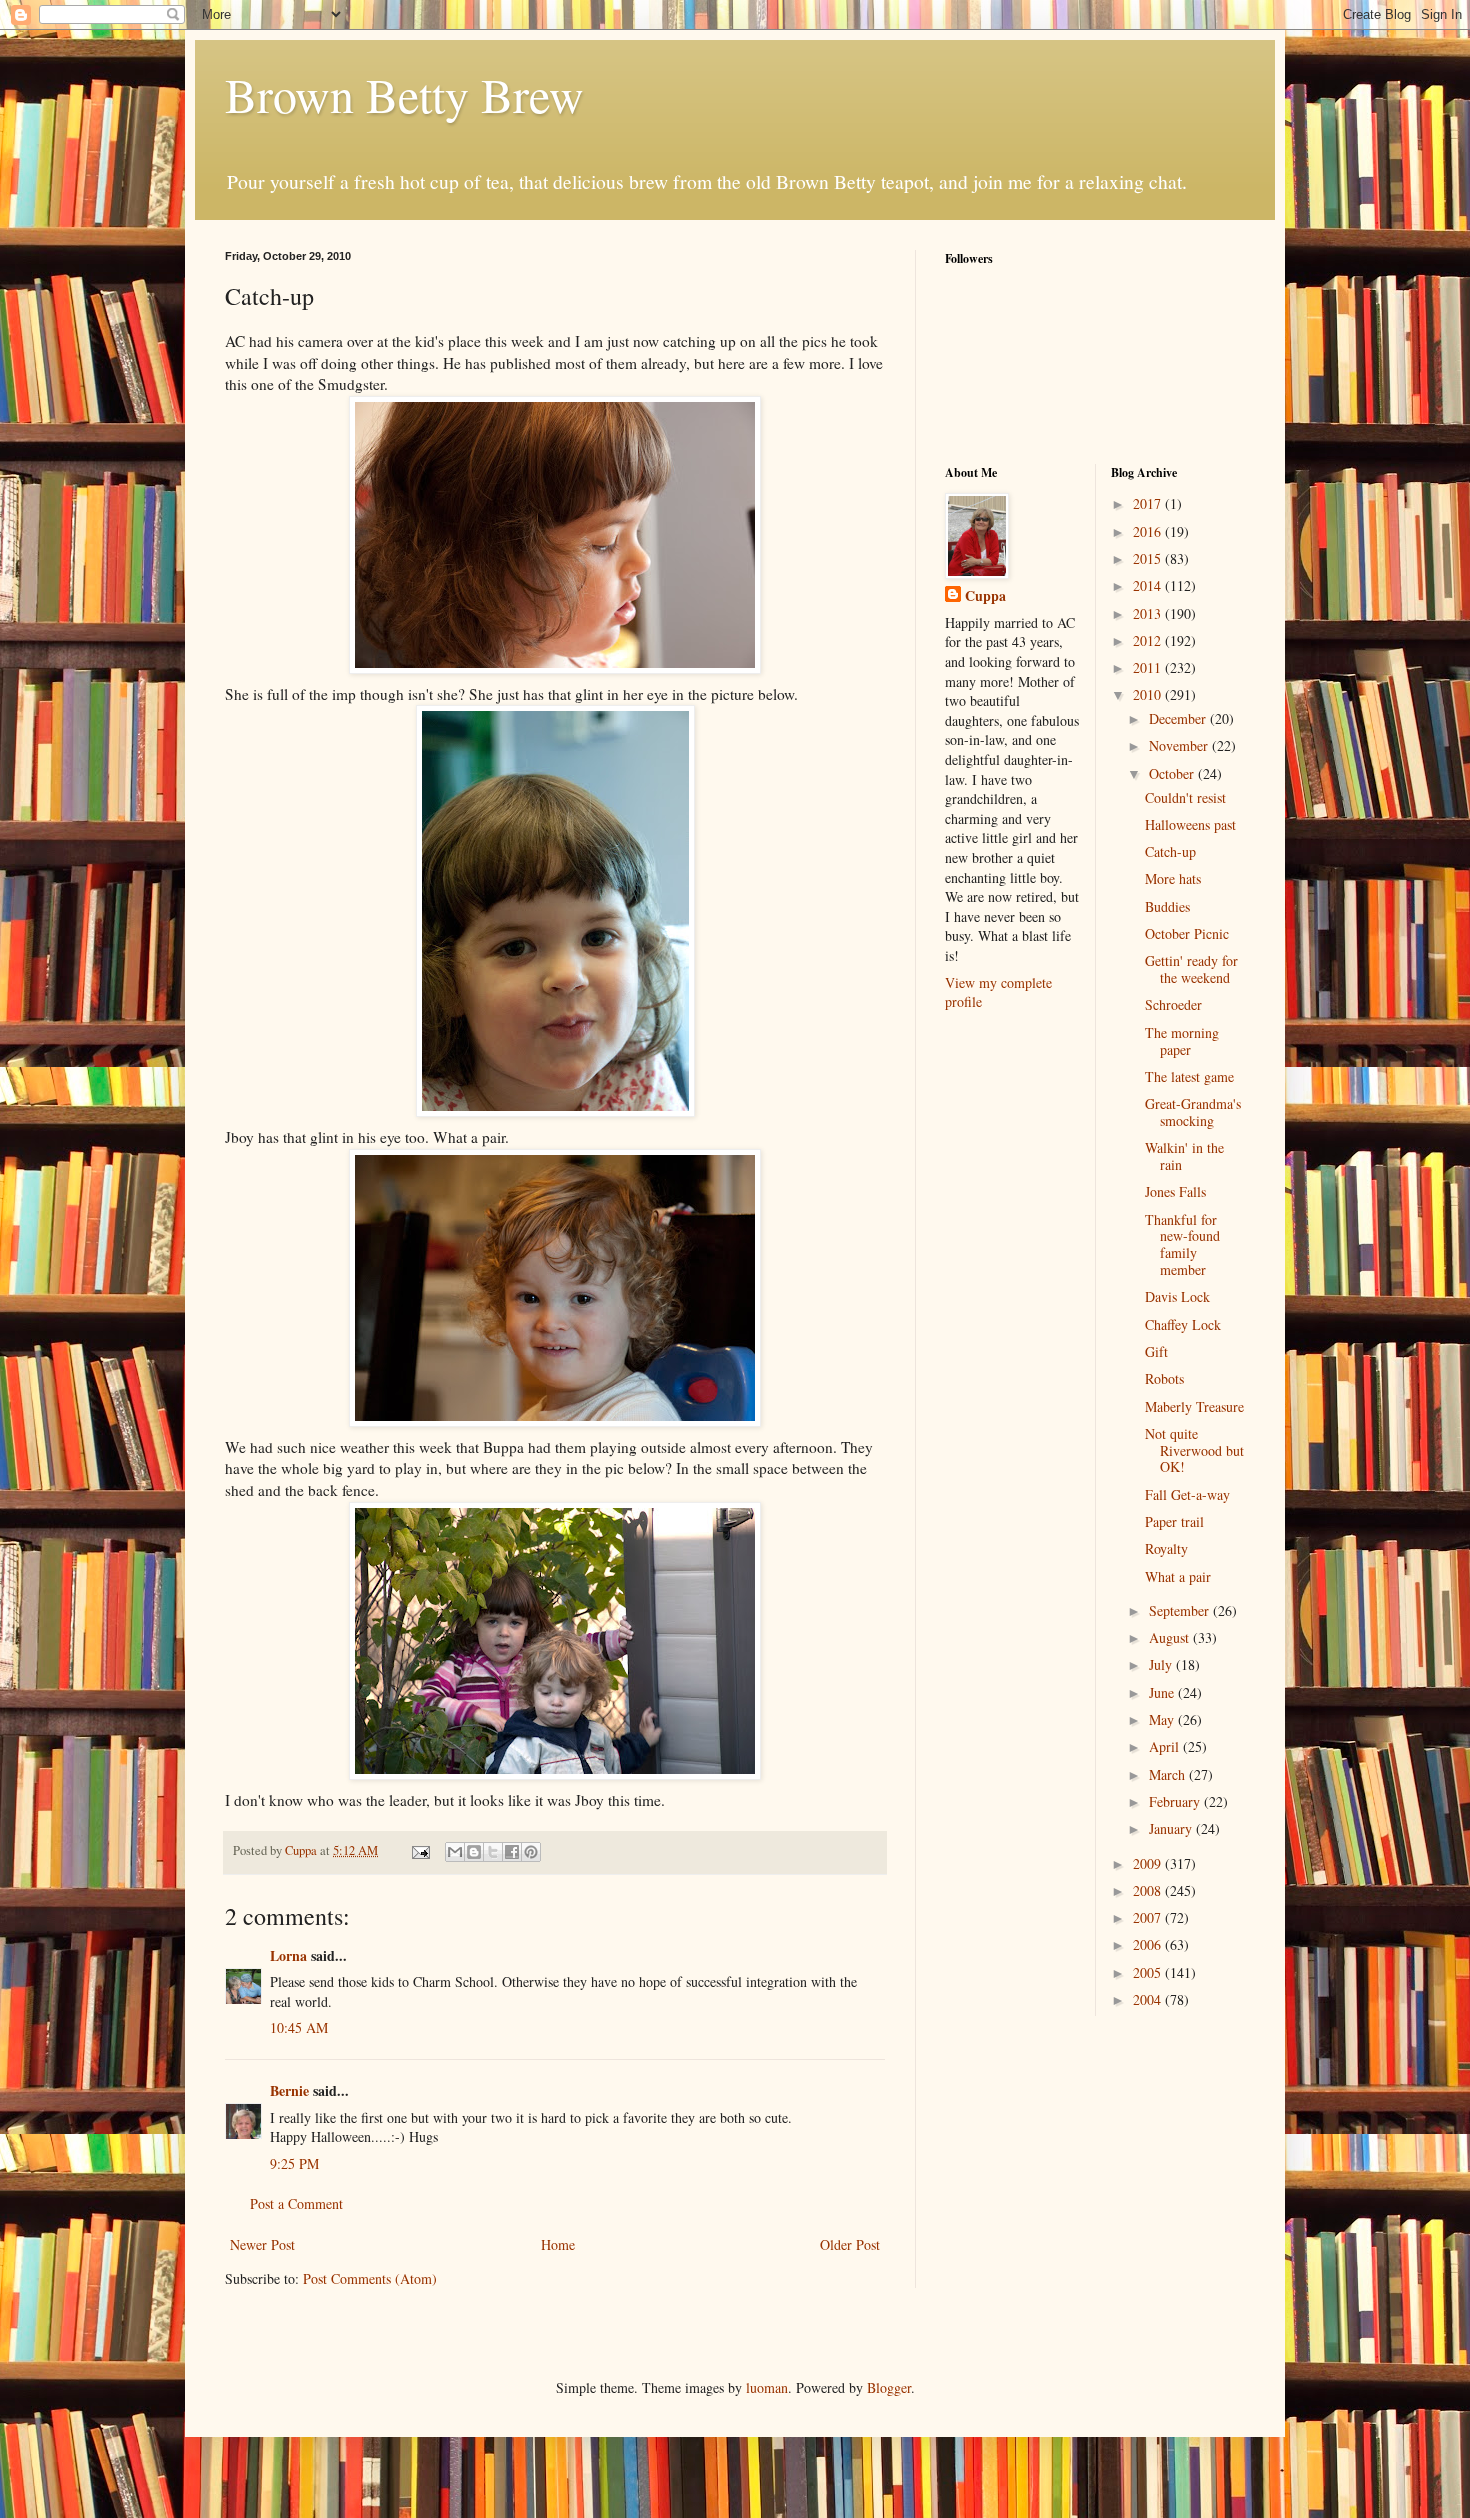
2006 (1149, 1944)
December (1179, 718)
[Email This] (455, 1852)
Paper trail (1174, 1521)
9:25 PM (294, 2163)
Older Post (850, 2244)
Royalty (1166, 1548)
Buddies (1167, 906)
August (1171, 1637)
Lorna (288, 1955)
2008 (1149, 1890)
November (1180, 745)
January (1172, 1828)
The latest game (1189, 1076)
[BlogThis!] (474, 1852)
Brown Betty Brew (404, 94)
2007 (1149, 1917)
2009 (1149, 1863)
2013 (1149, 613)
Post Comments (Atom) (370, 2278)
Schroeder (1173, 1004)
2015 (1149, 558)
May (1163, 1719)
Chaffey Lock (1183, 1324)
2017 (1149, 503)
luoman (767, 2387)
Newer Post (262, 2244)
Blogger (889, 2387)
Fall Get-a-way (1187, 1494)
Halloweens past (1190, 824)
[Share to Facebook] (512, 1852)
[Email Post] (419, 1850)
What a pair (1178, 1576)
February (1176, 1801)
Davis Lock (1177, 1296)
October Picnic (1187, 933)
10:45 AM (299, 2027)
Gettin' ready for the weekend (1191, 969)
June (1163, 1692)
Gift (1156, 1351)
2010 (1149, 694)
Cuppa (985, 596)
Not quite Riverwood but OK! (1194, 1450)
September (1181, 1610)
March (1169, 1774)
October (1173, 773)
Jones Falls (1175, 1191)
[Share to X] (493, 1852)
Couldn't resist (1185, 797)
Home (558, 2244)
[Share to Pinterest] (531, 1852)
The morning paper (1182, 1041)
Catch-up (1170, 851)
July (1162, 1664)
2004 (1149, 1999)
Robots (1164, 1378)
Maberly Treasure (1194, 1406)
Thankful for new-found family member (1182, 1244)
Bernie (289, 2090)
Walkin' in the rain (1184, 1156)
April (1166, 1746)
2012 (1149, 640)
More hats (1173, 878)
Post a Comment (296, 2203)
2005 (1149, 1972)
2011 (1149, 667)
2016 (1149, 531)
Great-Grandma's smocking (1193, 1112)
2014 (1149, 585)
